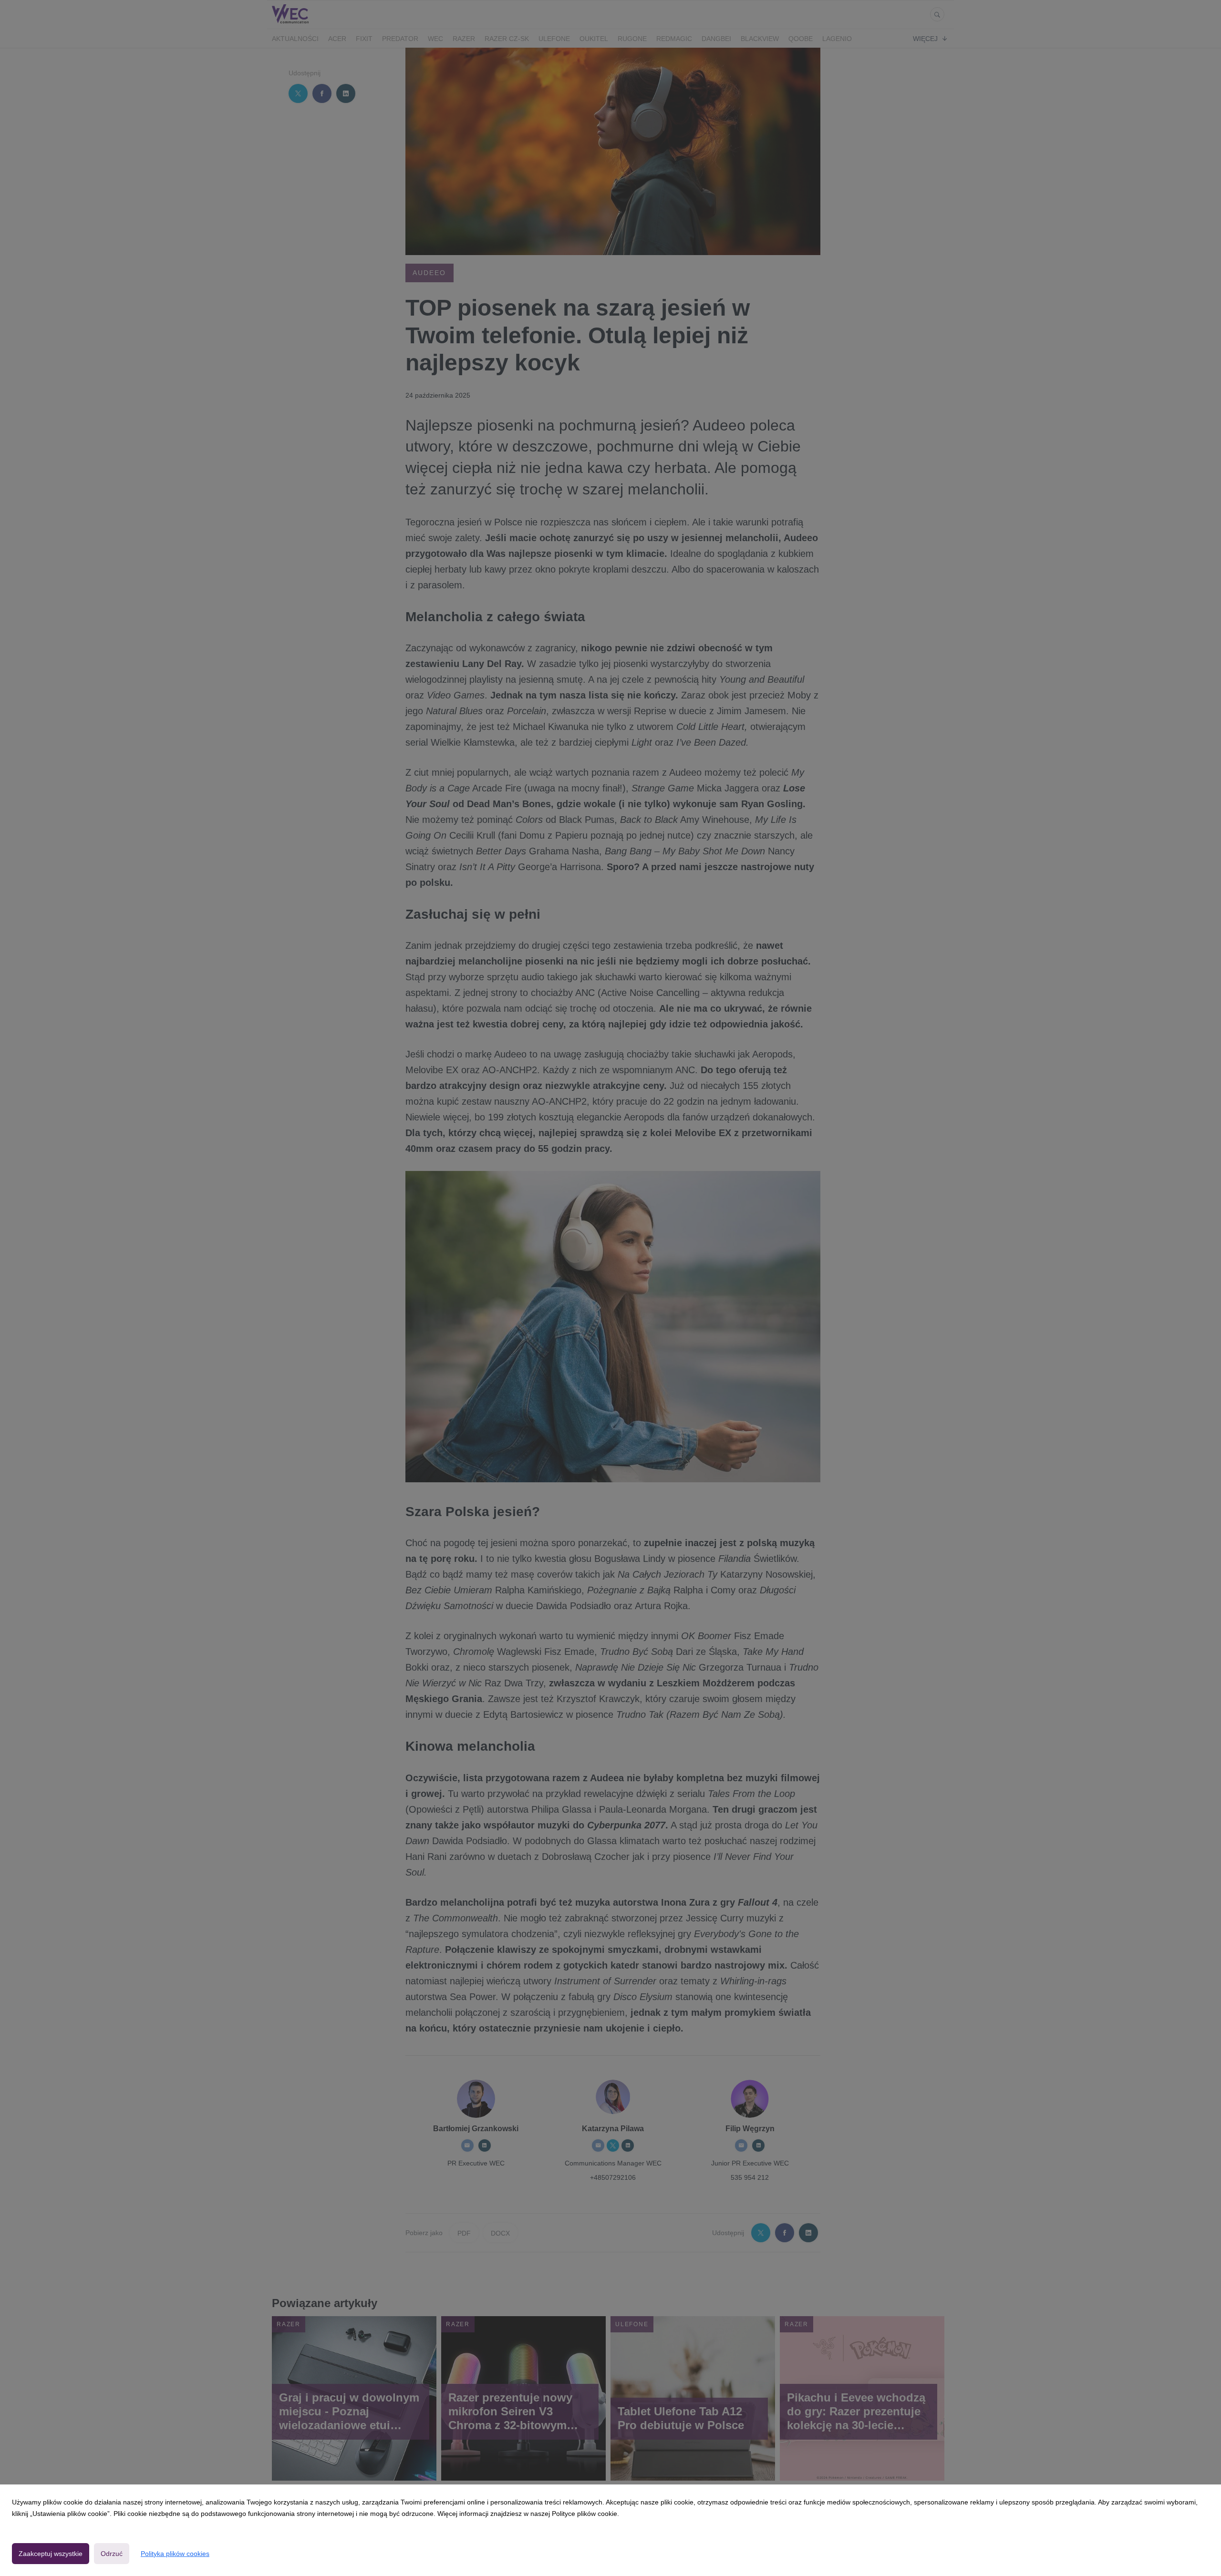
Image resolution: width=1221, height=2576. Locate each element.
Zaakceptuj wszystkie (51, 2554)
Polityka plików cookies (175, 2554)
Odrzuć (112, 2554)
